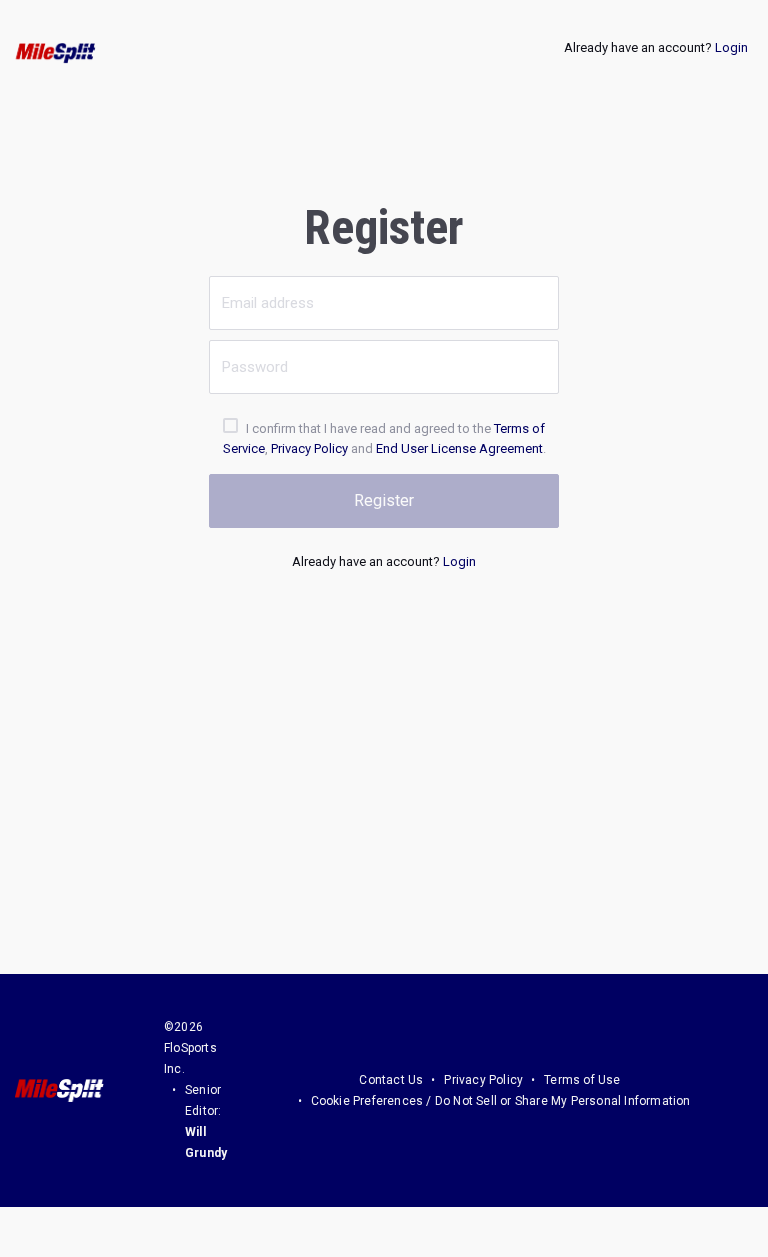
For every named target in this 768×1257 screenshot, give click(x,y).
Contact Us (391, 1080)
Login (731, 47)
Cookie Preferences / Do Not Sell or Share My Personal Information (501, 1101)
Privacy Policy (309, 448)
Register (384, 500)
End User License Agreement (459, 448)
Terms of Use (582, 1080)
